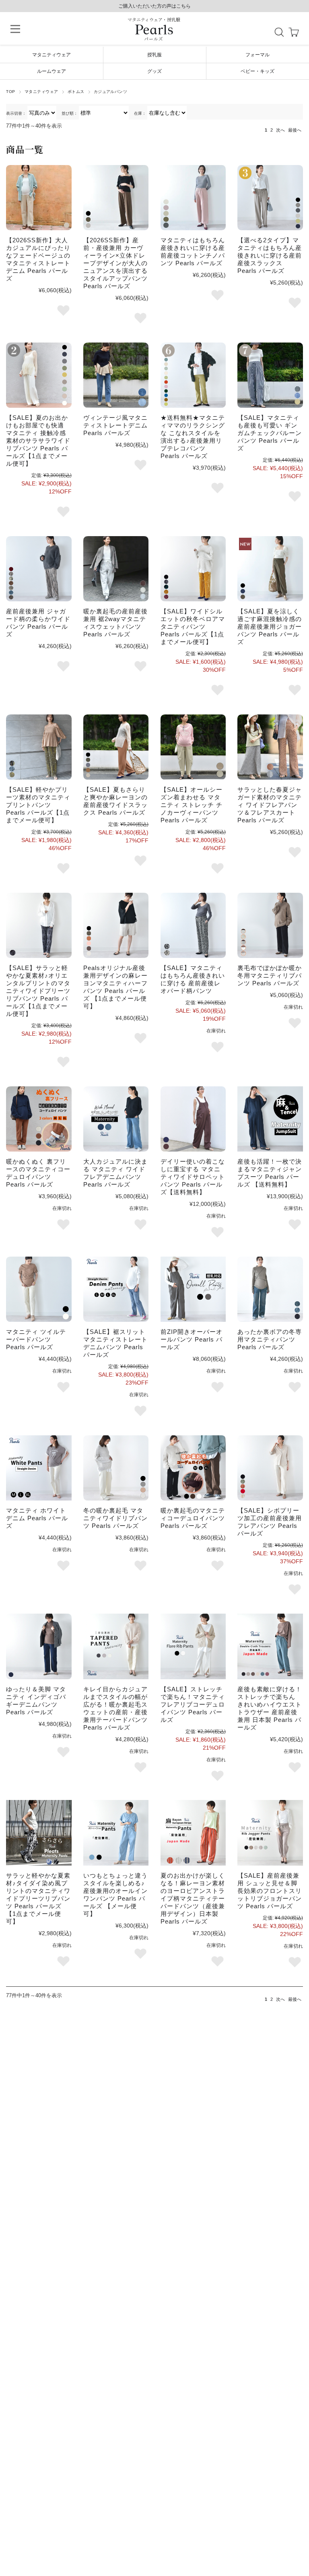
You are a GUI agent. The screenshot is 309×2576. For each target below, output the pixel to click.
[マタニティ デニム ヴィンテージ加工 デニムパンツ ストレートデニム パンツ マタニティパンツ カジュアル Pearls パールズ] (39, 198)
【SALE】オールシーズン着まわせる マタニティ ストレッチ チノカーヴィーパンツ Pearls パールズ (192, 805)
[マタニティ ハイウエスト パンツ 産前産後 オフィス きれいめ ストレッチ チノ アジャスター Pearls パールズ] (193, 198)
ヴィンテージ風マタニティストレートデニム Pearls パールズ (115, 425)
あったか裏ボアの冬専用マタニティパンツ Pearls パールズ (270, 1339)
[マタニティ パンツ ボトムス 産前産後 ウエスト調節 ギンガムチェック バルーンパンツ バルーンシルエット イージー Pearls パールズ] (270, 375)
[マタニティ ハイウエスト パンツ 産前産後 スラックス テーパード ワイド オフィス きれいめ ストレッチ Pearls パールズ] (270, 198)
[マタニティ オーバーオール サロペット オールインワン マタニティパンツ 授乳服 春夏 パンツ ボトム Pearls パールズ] (193, 1119)
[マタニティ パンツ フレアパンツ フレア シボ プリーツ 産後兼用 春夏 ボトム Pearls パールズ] (270, 1468)
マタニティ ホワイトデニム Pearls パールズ (37, 1518)
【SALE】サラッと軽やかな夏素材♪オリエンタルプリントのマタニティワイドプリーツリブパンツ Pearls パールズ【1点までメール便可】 (38, 991)
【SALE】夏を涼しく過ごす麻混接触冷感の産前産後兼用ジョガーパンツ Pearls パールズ (270, 626)
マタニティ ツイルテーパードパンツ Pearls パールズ (36, 1339)
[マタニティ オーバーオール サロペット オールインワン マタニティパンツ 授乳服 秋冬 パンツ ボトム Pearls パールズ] (193, 1289)
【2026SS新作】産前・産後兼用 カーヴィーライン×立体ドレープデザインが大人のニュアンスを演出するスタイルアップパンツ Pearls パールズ (115, 263)
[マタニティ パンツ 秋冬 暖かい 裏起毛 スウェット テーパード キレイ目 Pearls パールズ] (116, 1646)
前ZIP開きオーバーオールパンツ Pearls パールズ (192, 1339)
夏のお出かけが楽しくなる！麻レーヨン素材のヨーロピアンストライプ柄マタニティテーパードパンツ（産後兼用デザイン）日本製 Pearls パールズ (193, 1898)
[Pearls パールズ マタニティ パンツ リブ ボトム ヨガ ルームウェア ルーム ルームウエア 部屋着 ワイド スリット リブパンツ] (193, 375)
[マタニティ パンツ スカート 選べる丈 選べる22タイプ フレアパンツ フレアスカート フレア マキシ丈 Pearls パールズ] (270, 747)
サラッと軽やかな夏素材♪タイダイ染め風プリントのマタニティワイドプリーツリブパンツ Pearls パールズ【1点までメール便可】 (38, 1898)
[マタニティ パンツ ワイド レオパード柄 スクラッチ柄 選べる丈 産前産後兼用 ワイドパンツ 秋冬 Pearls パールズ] (39, 569)
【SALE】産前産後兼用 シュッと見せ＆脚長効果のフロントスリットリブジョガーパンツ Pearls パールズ (270, 1891)
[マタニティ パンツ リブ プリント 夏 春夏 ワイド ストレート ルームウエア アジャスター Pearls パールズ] (39, 1833)
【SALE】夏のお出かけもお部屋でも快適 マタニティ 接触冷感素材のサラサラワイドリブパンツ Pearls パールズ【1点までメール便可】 (38, 441)
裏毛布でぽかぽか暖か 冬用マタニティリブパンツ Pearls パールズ (270, 975)
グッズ (154, 71)
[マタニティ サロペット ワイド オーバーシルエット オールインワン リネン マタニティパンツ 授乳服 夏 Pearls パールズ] (270, 1119)
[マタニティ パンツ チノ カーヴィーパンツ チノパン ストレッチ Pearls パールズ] (193, 747)
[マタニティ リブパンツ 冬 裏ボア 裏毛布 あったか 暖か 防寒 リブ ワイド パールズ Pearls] (270, 925)
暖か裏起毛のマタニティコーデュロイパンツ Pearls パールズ (193, 1518)
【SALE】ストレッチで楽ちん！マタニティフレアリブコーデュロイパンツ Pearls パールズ (193, 1704)
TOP (10, 92)
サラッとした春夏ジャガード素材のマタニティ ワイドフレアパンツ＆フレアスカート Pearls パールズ (270, 805)
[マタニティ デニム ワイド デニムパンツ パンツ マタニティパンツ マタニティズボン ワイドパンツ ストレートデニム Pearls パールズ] (39, 1646)
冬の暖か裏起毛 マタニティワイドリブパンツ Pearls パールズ (115, 1518)
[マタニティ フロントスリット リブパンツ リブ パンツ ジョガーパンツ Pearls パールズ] (270, 1833)
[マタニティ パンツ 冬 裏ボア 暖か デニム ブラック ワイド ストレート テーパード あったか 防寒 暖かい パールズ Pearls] (270, 1289)
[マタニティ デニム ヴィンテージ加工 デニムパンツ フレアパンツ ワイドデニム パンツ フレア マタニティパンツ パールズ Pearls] (116, 1119)
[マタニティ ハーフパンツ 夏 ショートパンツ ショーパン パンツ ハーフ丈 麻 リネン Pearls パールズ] (116, 925)
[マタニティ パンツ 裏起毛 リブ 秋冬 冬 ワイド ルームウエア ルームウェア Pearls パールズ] (116, 1468)
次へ (280, 130)
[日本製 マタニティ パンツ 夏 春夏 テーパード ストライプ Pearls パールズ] (193, 1833)
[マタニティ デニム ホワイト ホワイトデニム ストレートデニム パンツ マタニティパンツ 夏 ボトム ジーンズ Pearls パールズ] (39, 1468)
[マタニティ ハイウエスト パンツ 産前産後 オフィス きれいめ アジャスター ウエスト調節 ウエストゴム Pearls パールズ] (270, 569)
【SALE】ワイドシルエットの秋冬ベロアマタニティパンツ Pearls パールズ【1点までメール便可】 (193, 626)
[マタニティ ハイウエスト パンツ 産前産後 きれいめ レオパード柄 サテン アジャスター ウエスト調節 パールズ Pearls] (193, 925)
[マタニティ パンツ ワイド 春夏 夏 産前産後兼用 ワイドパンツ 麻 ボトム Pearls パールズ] (116, 747)
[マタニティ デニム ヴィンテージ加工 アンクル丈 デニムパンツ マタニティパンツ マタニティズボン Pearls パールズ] (116, 375)
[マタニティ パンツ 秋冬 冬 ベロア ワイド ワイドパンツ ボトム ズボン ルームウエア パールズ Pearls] (193, 569)
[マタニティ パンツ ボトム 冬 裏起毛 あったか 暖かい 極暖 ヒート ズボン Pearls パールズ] (193, 1468)
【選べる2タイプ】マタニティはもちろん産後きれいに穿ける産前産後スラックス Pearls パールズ (270, 255)
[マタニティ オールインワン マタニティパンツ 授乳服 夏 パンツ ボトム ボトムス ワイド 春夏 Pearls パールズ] (116, 1833)
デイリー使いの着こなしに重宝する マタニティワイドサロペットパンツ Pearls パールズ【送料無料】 (193, 1177)
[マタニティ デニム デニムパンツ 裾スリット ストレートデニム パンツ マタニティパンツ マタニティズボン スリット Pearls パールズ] (116, 1289)
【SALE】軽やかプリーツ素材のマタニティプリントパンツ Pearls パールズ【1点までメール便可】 (38, 805)
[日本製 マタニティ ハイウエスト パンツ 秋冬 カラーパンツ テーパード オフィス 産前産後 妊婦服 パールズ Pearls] (270, 1646)
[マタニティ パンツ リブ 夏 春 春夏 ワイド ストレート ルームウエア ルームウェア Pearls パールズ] (39, 375)
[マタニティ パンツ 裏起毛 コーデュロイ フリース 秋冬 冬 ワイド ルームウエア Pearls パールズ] (39, 1119)
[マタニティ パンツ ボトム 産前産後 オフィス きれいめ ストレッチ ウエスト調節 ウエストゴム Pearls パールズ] (116, 198)
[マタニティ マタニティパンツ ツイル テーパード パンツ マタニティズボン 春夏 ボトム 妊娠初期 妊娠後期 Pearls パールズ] (39, 1289)
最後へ (295, 130)
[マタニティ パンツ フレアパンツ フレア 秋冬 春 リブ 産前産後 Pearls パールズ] (193, 1646)
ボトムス (76, 92)
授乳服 (154, 55)
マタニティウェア (51, 55)
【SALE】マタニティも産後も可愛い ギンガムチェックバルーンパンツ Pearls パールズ (270, 433)
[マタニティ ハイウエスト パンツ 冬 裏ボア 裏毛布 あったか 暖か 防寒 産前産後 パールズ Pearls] (116, 569)
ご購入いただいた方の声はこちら (154, 6)
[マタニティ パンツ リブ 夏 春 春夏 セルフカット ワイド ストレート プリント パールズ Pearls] (39, 747)
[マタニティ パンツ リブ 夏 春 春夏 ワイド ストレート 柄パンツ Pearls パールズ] (39, 925)
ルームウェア (51, 71)
